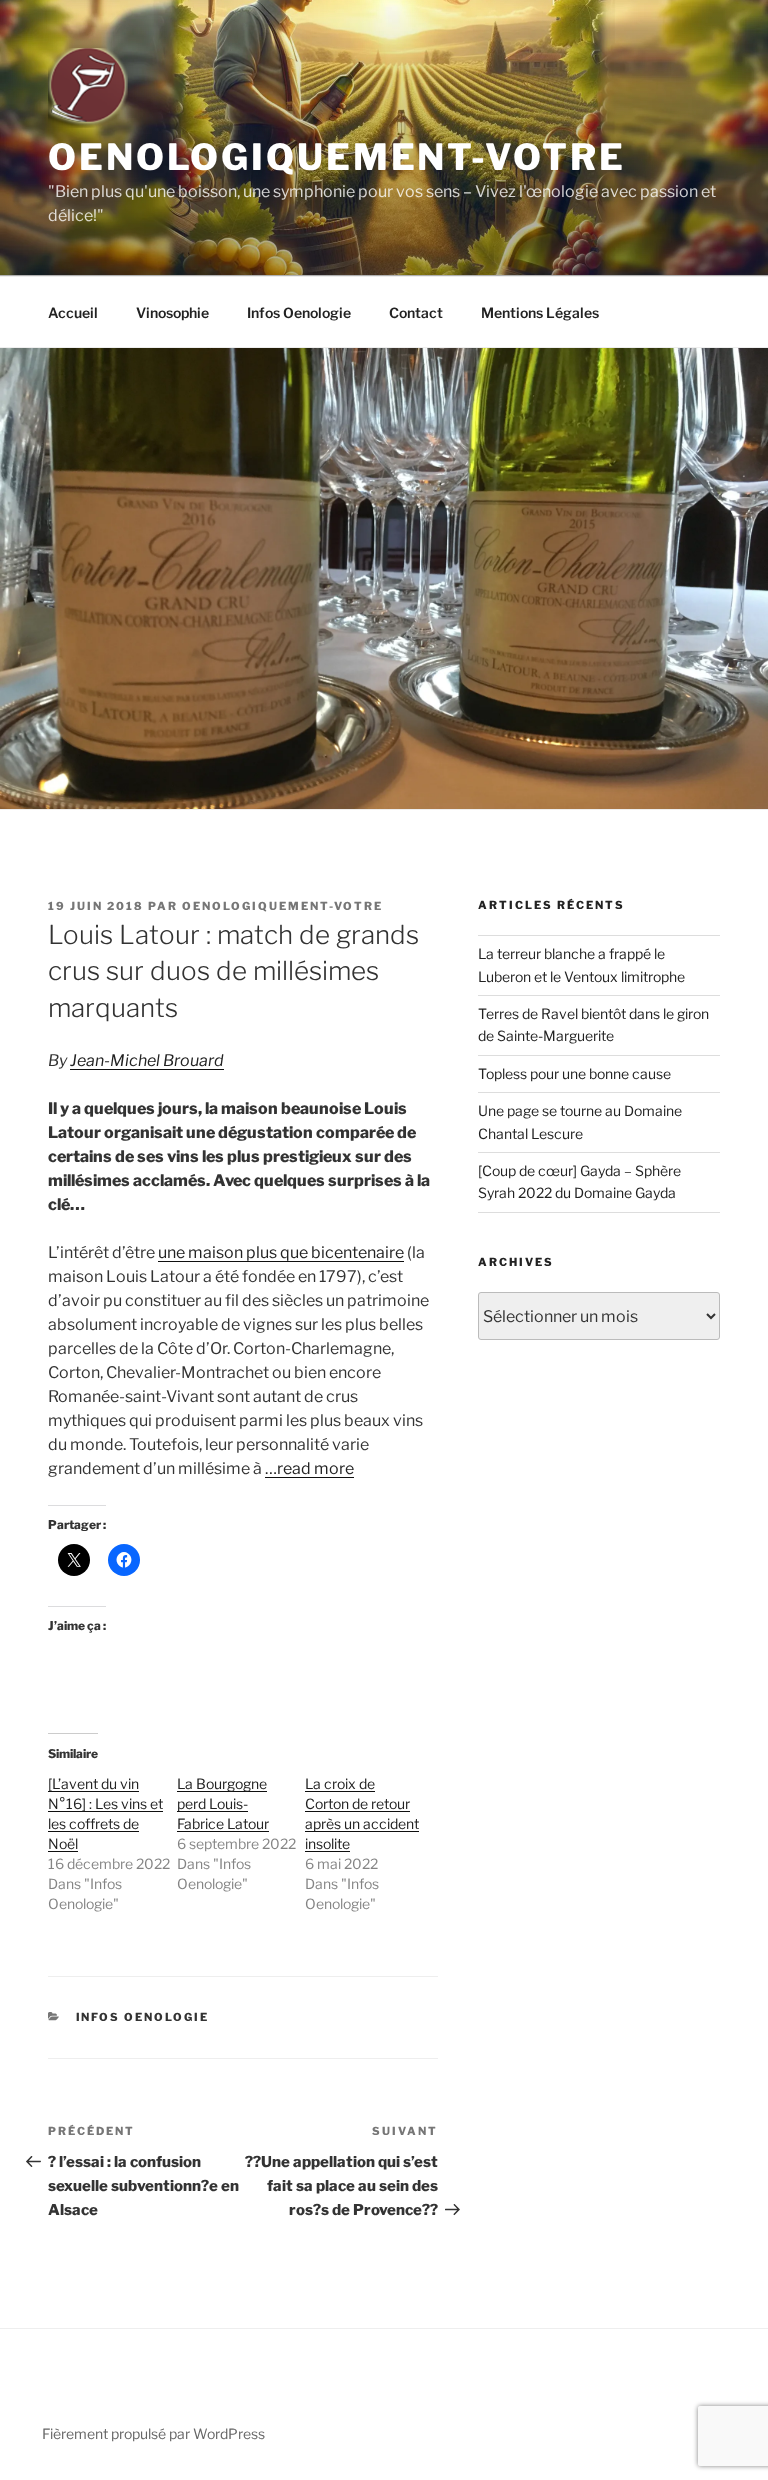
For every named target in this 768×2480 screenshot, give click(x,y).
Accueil (73, 312)
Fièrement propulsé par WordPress (153, 2433)
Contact (416, 312)
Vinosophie (172, 312)
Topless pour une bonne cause (574, 1073)
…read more (309, 1468)
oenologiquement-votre (282, 906)
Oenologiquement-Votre (336, 157)
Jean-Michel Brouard (147, 1060)
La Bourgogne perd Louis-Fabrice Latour (223, 1803)
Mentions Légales (540, 312)
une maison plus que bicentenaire (281, 1252)
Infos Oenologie (299, 312)
